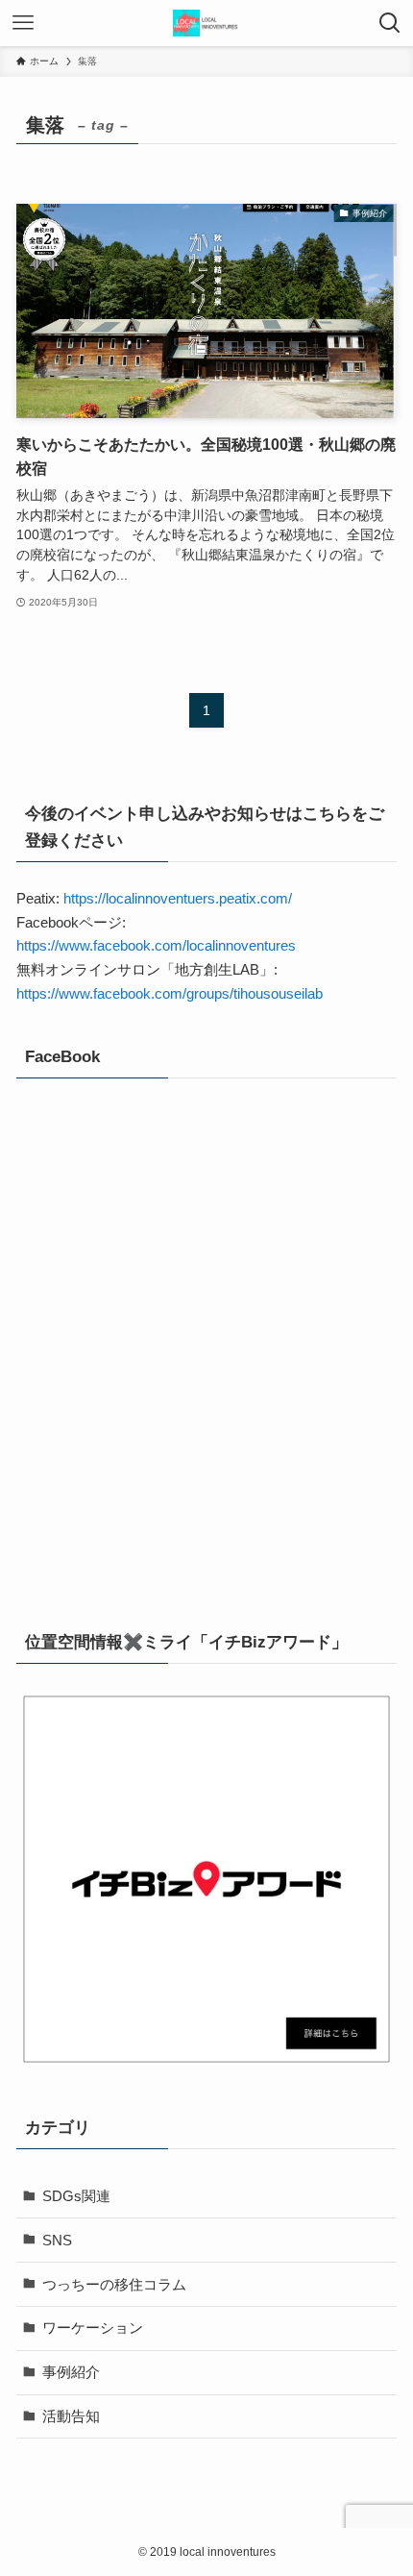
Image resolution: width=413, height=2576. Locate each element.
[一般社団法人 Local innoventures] (206, 23)
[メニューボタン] (23, 23)
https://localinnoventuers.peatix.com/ (178, 898)
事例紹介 (71, 2372)
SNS (57, 2240)
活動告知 (71, 2416)
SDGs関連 (76, 2196)
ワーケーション (93, 2328)
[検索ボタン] (390, 23)
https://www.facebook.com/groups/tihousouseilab (170, 993)
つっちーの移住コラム (114, 2284)
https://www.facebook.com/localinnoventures (156, 945)
